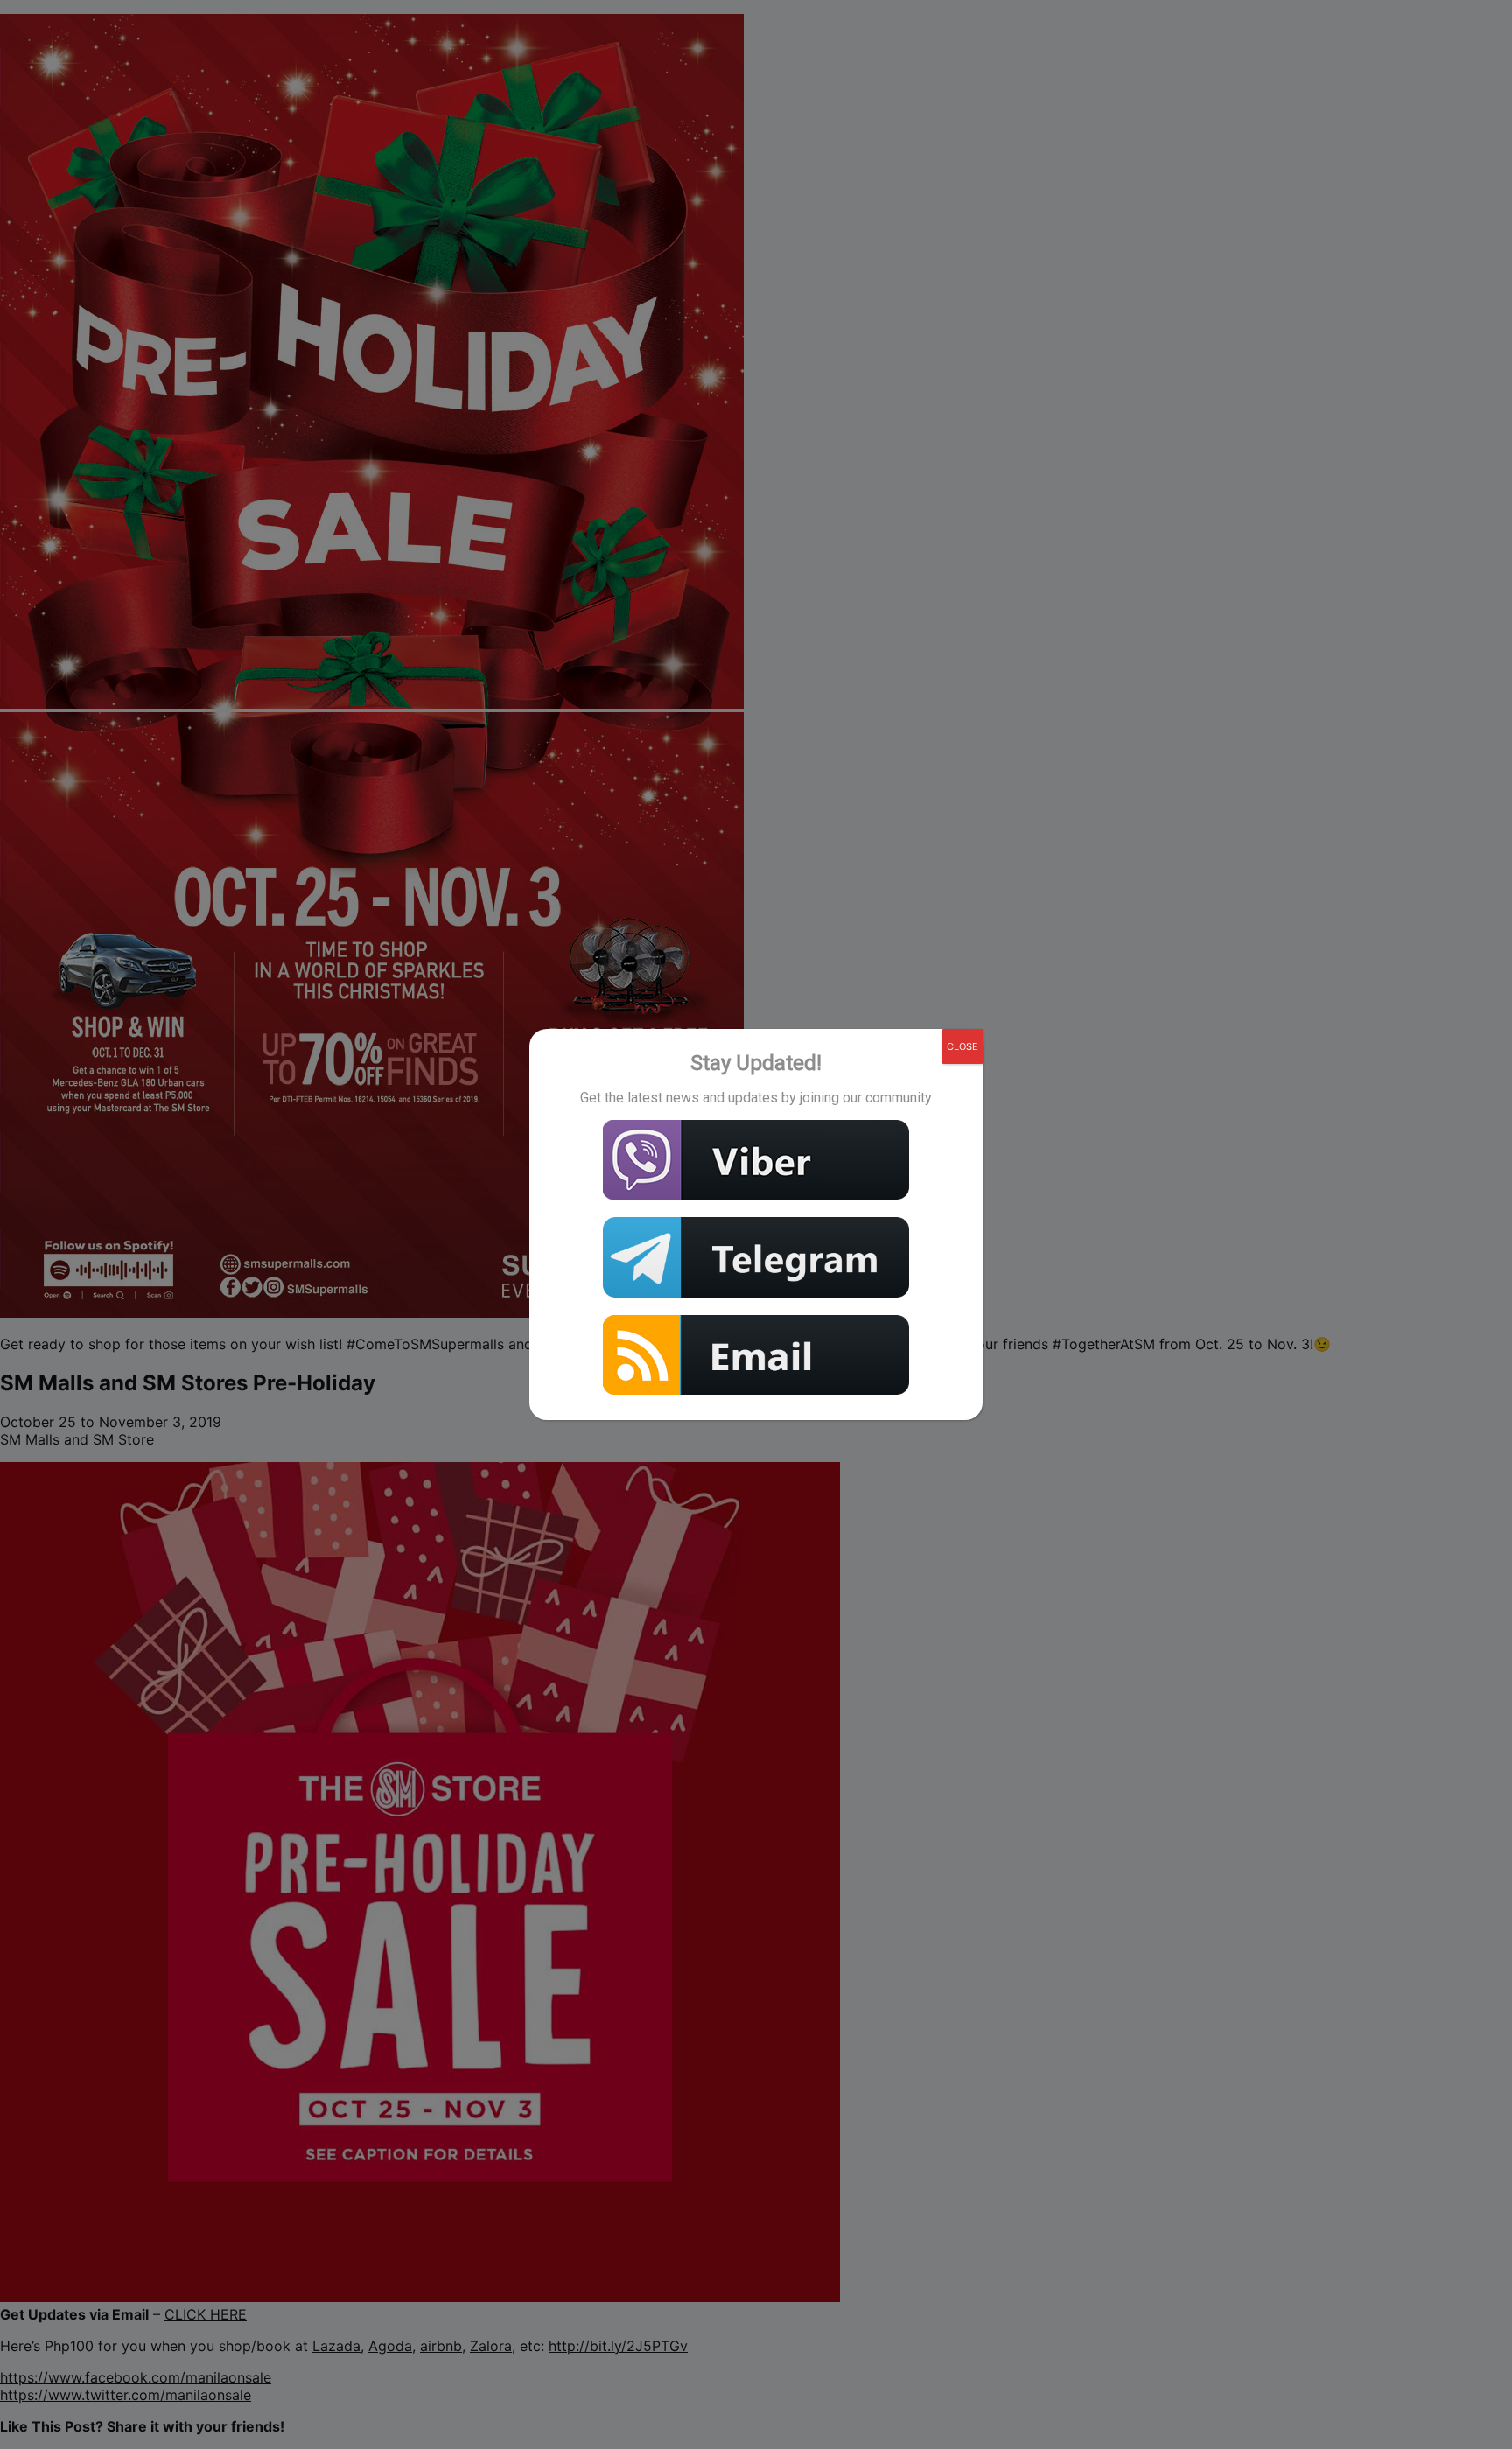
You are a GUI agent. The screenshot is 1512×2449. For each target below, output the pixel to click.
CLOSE (962, 1046)
